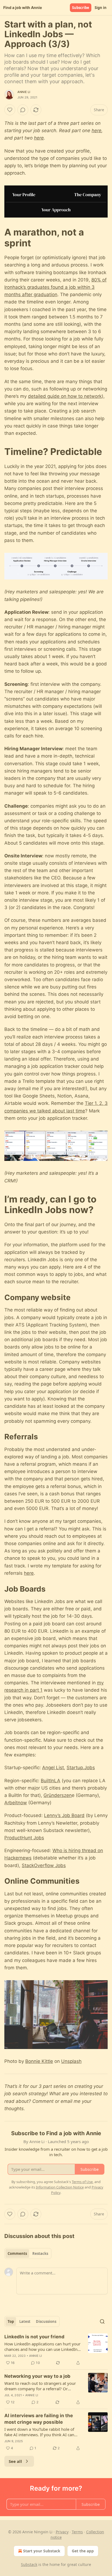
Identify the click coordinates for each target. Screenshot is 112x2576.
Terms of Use (82, 2182)
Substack (29, 2564)
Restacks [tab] (40, 2253)
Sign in (101, 8)
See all (15, 2461)
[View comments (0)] (23, 110)
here (97, 131)
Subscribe (81, 8)
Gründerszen (58, 1795)
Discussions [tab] (46, 2321)
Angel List (53, 1768)
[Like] (10, 110)
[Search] (102, 2321)
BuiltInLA (51, 1781)
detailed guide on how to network (65, 396)
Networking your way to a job (37, 2376)
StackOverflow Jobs (44, 1865)
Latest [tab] (25, 2321)
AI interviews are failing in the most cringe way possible (39, 2419)
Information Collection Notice (60, 2187)
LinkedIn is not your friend (34, 2337)
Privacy (62, 2532)
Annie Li (24, 92)
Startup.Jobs (81, 1768)
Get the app (83, 2551)
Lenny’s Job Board (64, 1815)
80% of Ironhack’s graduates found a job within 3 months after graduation (55, 287)
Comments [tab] (17, 2253)
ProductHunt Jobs (24, 1838)
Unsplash (71, 2061)
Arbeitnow (16, 1803)
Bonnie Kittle (39, 2061)
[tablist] (28, 2253)
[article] (56, 2350)
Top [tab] (11, 2321)
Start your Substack (42, 2551)
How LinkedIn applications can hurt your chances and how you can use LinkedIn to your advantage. (42, 2346)
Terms (77, 2532)
